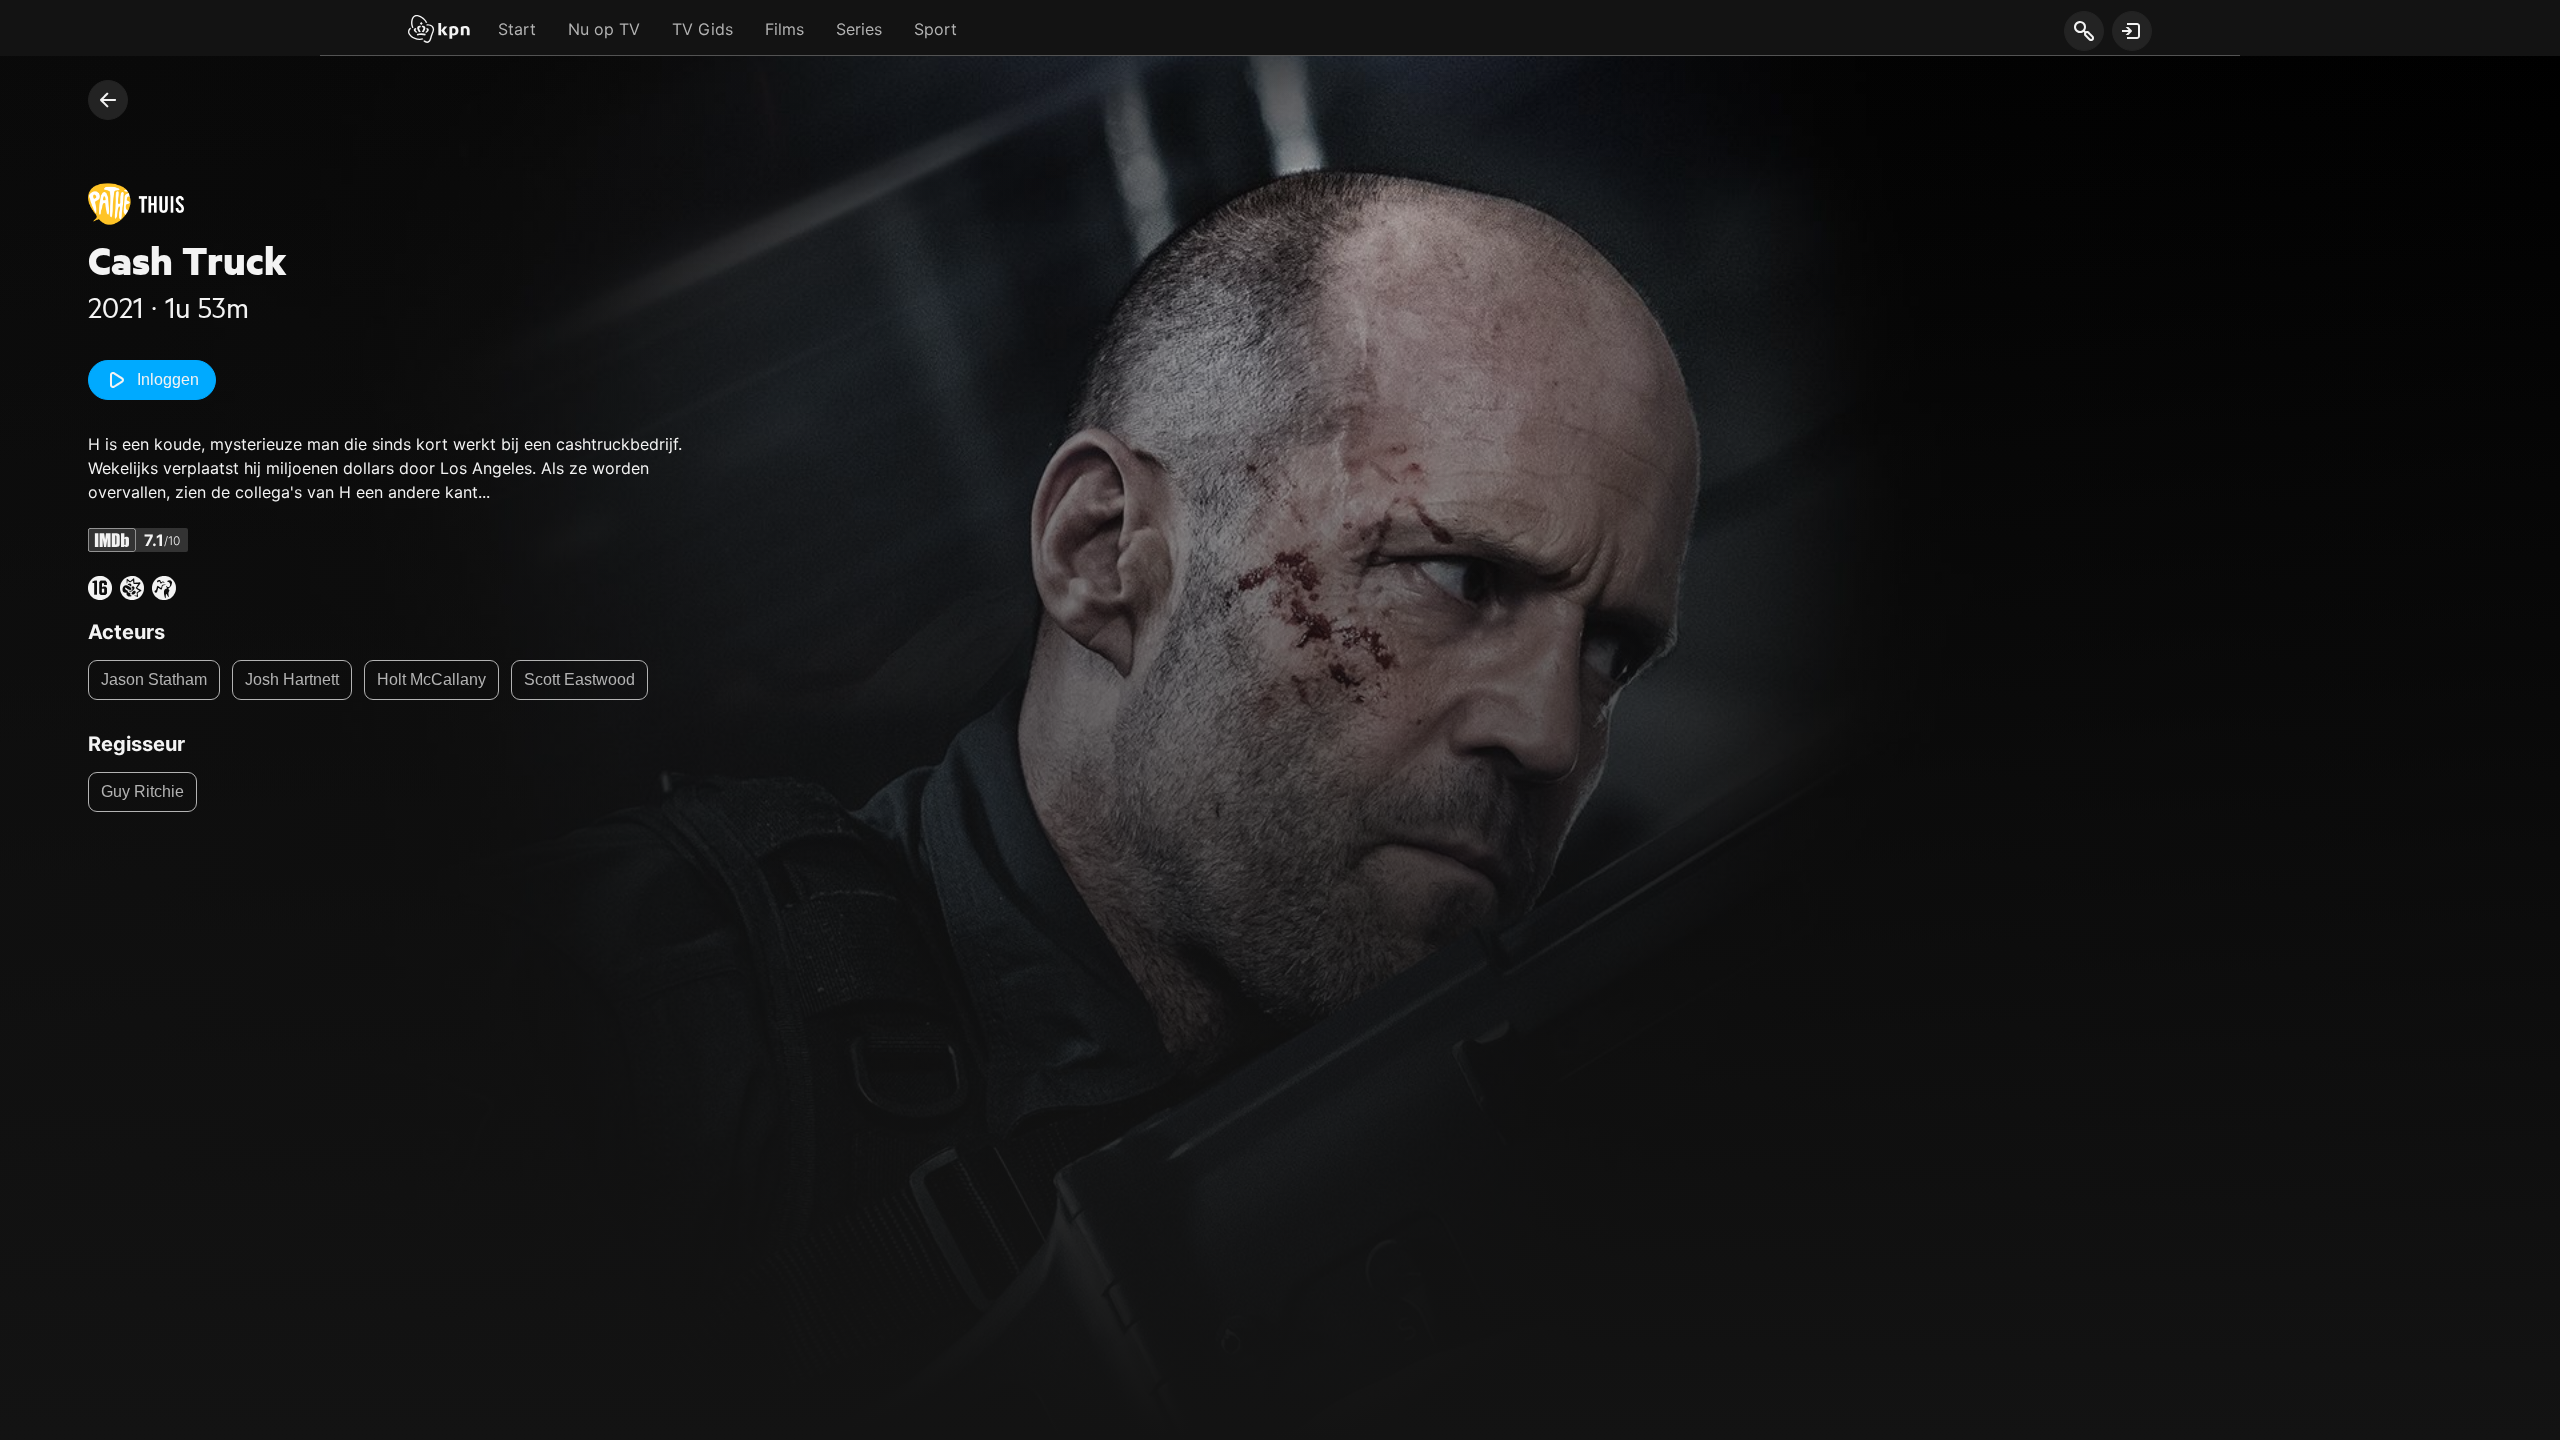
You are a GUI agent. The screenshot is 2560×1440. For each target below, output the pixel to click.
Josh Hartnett (292, 679)
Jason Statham (154, 679)
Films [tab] (784, 29)
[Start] (439, 31)
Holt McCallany (431, 679)
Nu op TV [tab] (604, 29)
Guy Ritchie (142, 791)
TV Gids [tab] (702, 29)
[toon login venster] (2132, 31)
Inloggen (168, 379)
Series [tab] (859, 29)
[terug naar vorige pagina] (108, 100)
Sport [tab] (935, 29)
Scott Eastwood (579, 679)
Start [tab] (517, 29)
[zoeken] (2083, 32)
